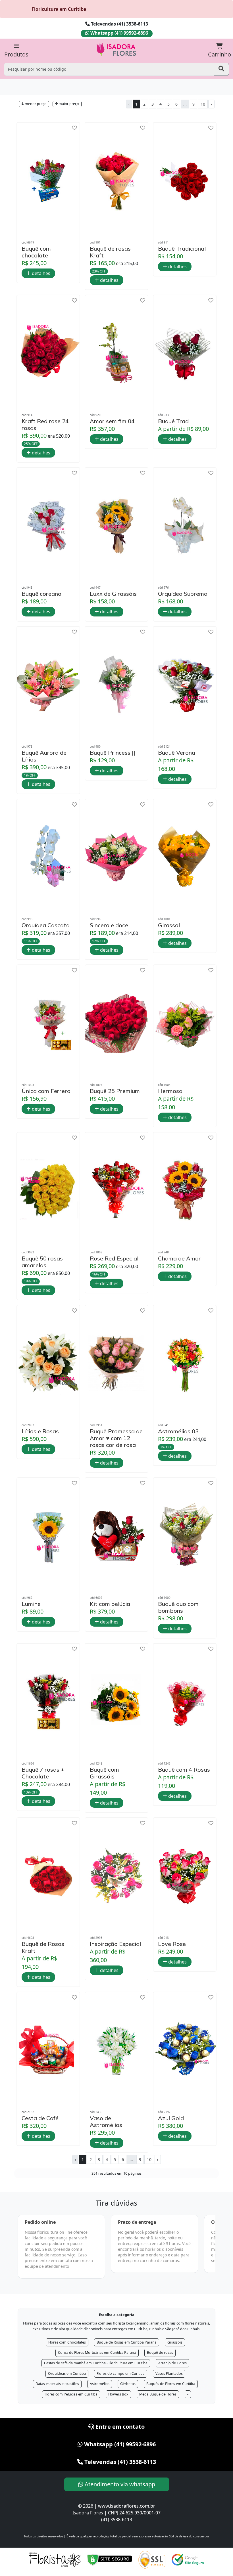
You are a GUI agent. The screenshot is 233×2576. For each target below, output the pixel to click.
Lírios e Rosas (40, 1431)
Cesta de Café (40, 2118)
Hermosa (170, 1091)
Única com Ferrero (46, 1091)
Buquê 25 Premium (115, 1091)
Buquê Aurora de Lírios (44, 756)
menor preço (35, 104)
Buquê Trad (173, 421)
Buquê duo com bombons (178, 1607)
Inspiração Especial (115, 1944)
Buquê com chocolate (36, 252)
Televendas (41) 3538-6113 (119, 24)
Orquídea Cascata (46, 925)
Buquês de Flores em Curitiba (171, 2384)
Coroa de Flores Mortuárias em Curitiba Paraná (97, 2352)
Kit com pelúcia (110, 1604)
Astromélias (100, 2384)
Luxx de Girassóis (113, 594)
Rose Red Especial (114, 1258)
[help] (74, 128)
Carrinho (220, 54)
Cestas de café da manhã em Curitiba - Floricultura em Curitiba (96, 2363)
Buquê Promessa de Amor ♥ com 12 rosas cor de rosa (116, 1438)
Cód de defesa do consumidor (189, 2536)
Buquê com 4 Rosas (184, 1770)
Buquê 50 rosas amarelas (42, 1262)
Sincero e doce (109, 925)
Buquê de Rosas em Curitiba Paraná (127, 2342)
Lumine (31, 1604)
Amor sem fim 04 (112, 421)
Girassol (169, 925)
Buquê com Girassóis (104, 1773)
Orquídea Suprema (183, 594)
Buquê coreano (41, 594)
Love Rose (172, 1944)
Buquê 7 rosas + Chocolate (43, 1773)
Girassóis (175, 2342)
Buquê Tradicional (182, 249)
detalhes (40, 273)
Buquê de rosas (160, 2352)
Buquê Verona (177, 753)
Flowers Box (118, 2394)
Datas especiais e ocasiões (57, 2384)
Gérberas (128, 2384)
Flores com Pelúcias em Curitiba (71, 2394)
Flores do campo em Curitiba (121, 2373)
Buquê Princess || (113, 753)
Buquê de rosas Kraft (110, 252)
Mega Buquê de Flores (158, 2394)
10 (203, 104)
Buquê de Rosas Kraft (43, 1947)
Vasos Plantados (169, 2373)
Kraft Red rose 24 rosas (45, 425)
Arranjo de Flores (172, 2363)
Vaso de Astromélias (106, 2122)
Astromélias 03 (178, 1431)
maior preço (68, 104)
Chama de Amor (179, 1258)
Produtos (16, 54)
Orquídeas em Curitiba (67, 2373)
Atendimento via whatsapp (119, 2484)
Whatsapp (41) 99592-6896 (119, 33)
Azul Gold (171, 2118)
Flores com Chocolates (67, 2342)
